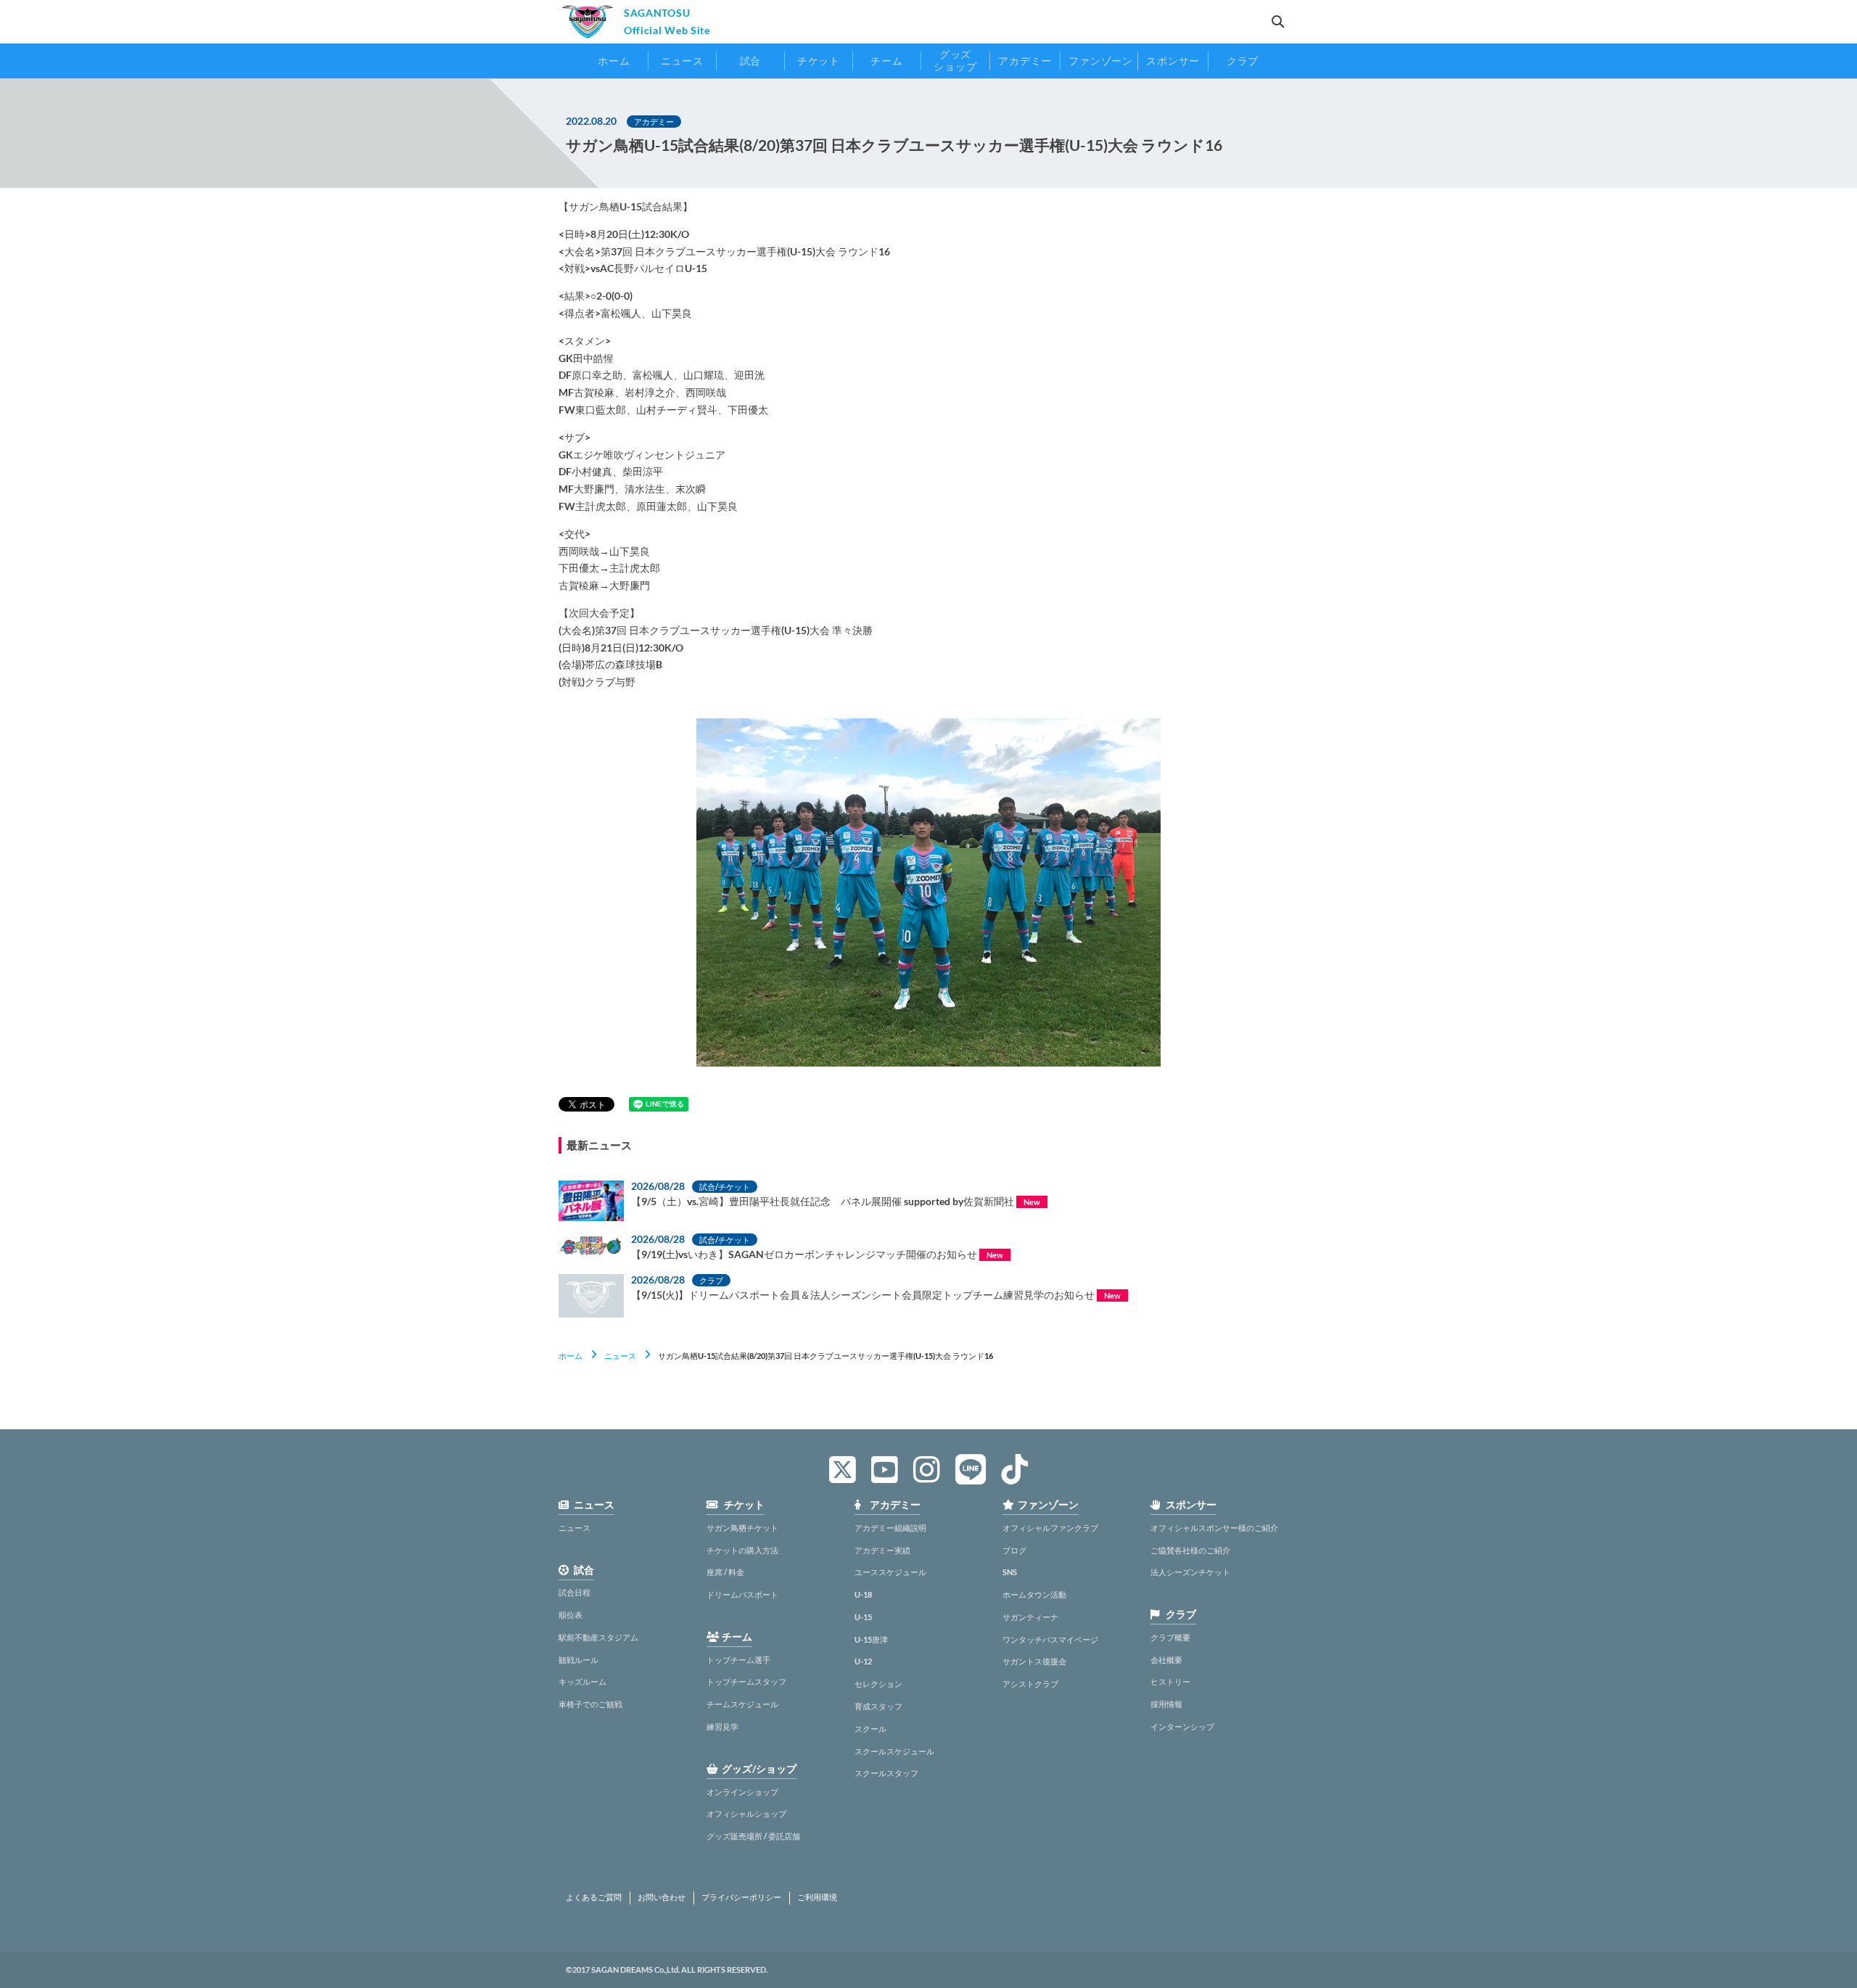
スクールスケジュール (894, 1751)
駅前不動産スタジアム (598, 1637)
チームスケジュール (742, 1704)
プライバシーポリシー (741, 1897)
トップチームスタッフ (746, 1681)
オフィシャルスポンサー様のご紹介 (1214, 1528)
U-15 (863, 1617)
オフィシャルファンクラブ (1050, 1528)
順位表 (571, 1615)
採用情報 (1166, 1704)
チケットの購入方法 (742, 1550)
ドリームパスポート (742, 1594)
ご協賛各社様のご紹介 (1190, 1550)
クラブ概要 (1170, 1637)
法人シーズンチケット (1190, 1572)
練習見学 (722, 1726)
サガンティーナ (1030, 1617)
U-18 (863, 1594)
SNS (1010, 1572)
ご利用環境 (817, 1897)
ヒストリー (1170, 1681)
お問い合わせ (662, 1897)
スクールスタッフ (886, 1773)
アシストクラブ (1030, 1684)
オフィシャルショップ (746, 1814)
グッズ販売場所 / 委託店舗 (753, 1836)
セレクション (878, 1684)
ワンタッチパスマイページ (1050, 1639)
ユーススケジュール (890, 1572)
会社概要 (1166, 1660)
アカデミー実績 (882, 1550)
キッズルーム (582, 1681)
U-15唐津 (871, 1639)
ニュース (620, 1356)
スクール (870, 1729)
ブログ (1014, 1550)
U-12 (863, 1661)
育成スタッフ (878, 1706)
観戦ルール (578, 1660)
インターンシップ (1182, 1726)
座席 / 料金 (725, 1572)
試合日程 (575, 1592)
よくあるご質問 (594, 1897)
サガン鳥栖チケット (742, 1528)
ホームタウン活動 (1034, 1594)
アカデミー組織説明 (890, 1528)
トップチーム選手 (738, 1660)
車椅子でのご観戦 (590, 1704)
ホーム (571, 1356)
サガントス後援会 (1034, 1661)
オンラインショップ (742, 1792)
